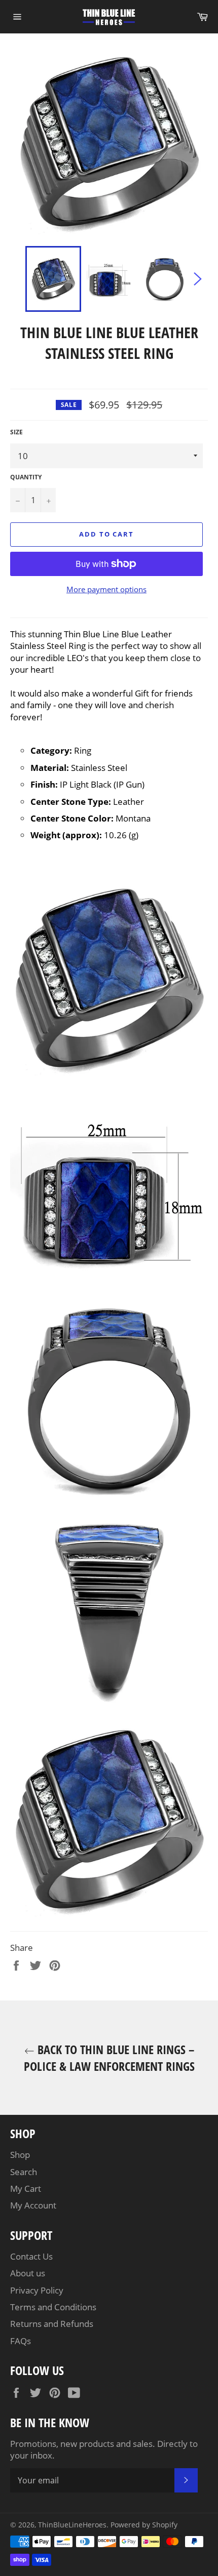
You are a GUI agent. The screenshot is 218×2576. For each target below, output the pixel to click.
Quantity (26, 477)
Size (16, 432)
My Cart (26, 2189)
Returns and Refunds (52, 2324)
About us (28, 2273)
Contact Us (31, 2256)
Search (24, 2172)
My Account (33, 2205)
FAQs (21, 2341)
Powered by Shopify (144, 2525)
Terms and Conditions (53, 2307)
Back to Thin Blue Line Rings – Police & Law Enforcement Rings (109, 2058)
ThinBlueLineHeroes (72, 2525)
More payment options (106, 589)
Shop (20, 2155)
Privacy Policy (37, 2290)
